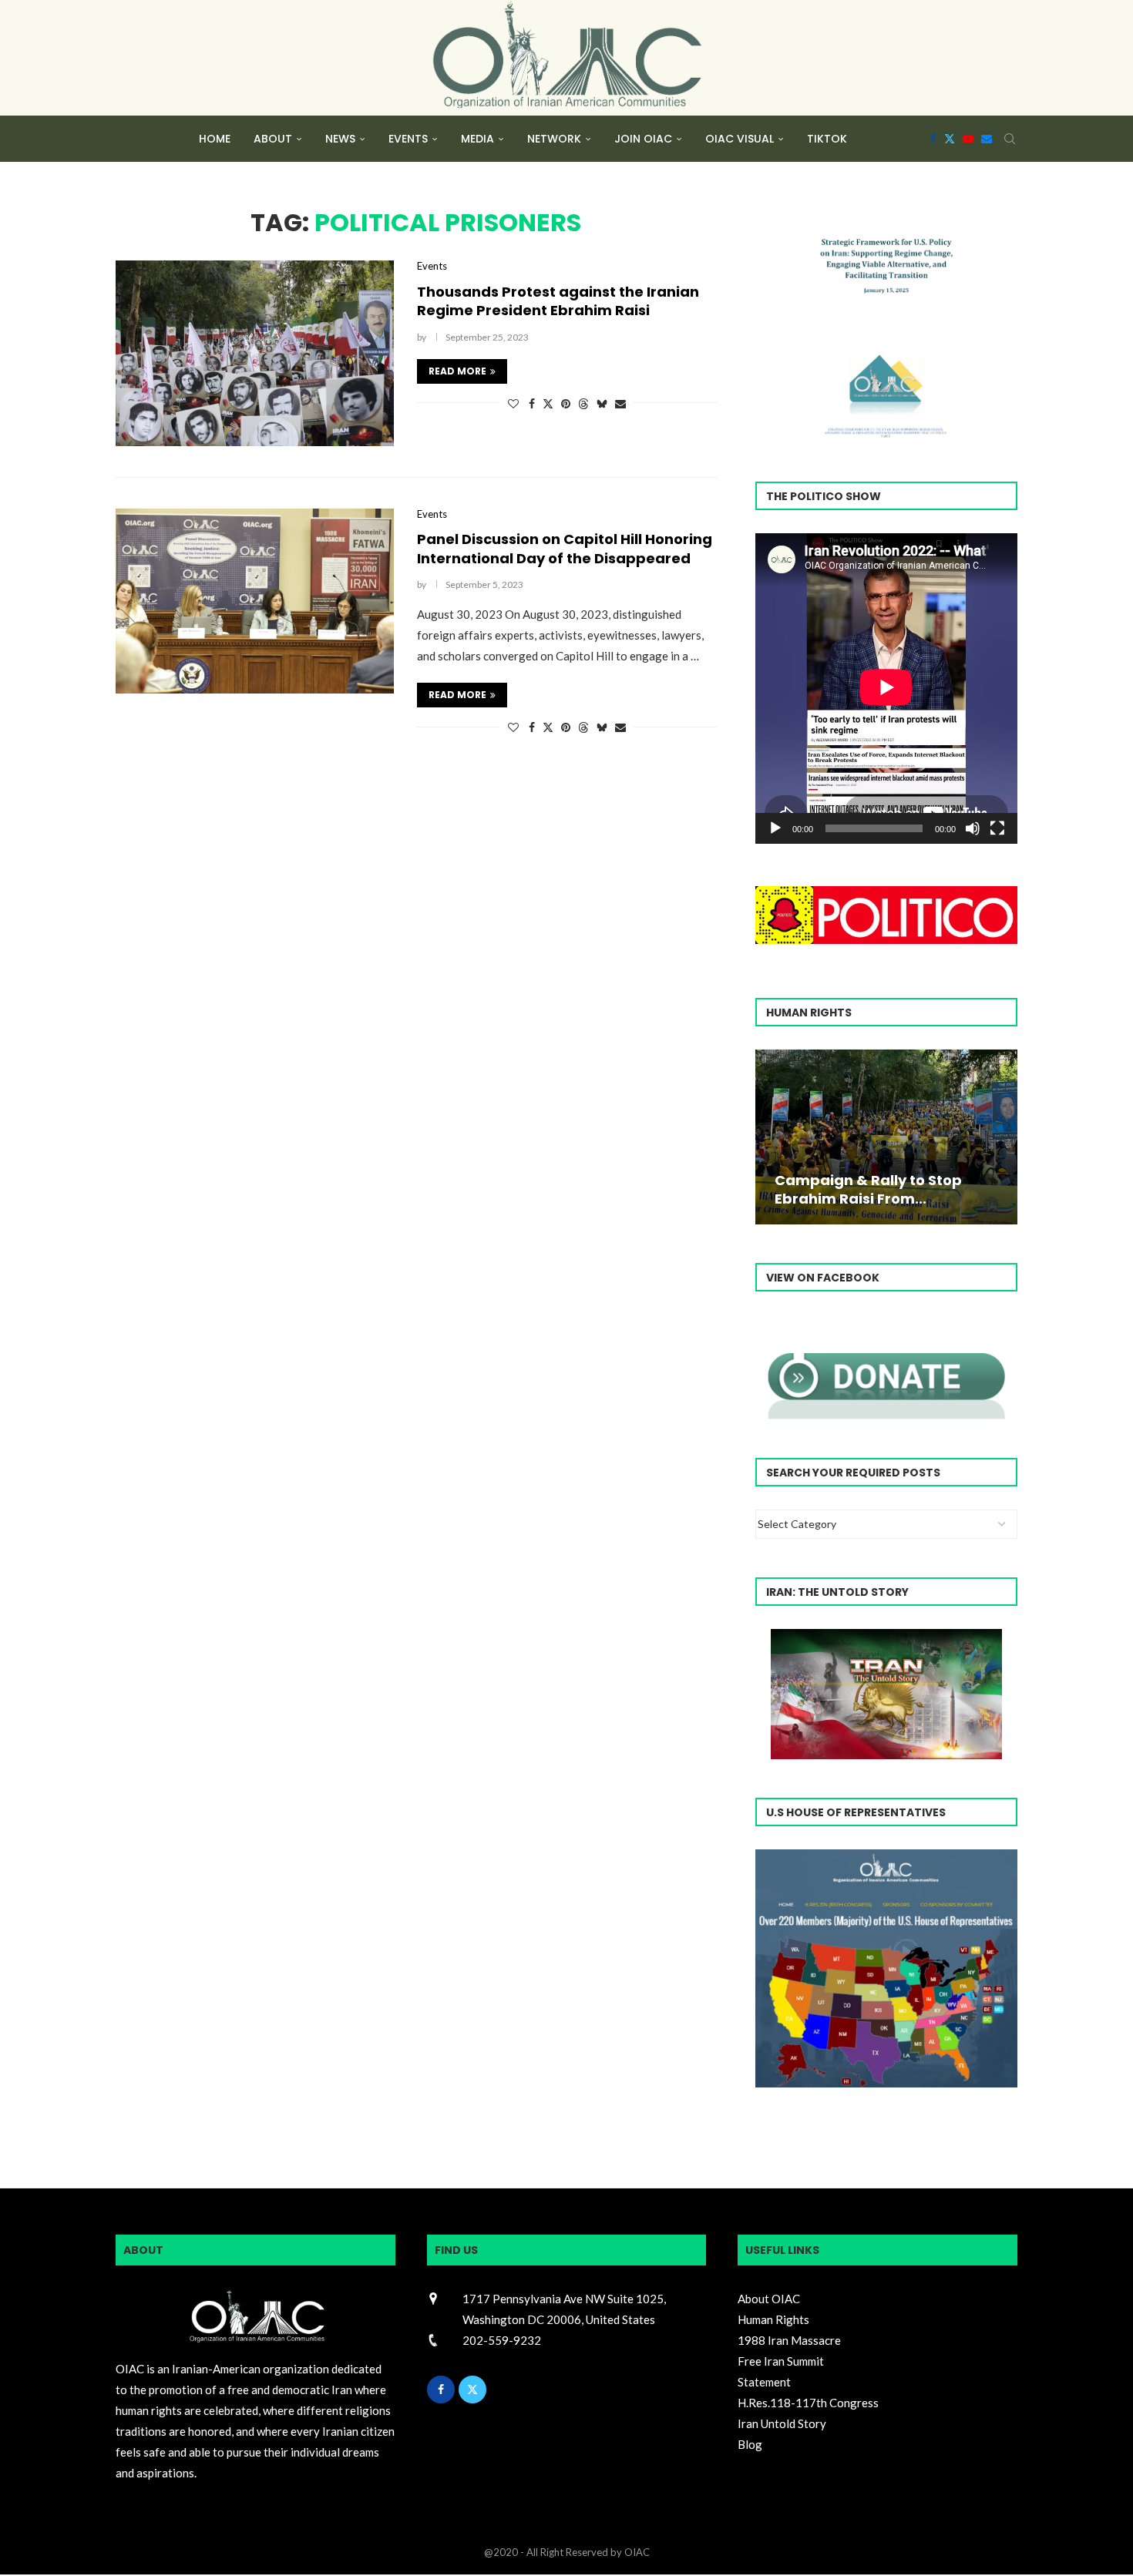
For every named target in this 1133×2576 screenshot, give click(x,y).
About (273, 139)
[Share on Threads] (583, 403)
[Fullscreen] (997, 828)
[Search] (1010, 139)
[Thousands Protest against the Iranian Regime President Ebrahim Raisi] (255, 353)
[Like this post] (513, 403)
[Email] (987, 139)
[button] (769, 1136)
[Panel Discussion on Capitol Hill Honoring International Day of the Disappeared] (255, 601)
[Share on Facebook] (532, 403)
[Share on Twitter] (548, 403)
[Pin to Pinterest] (566, 403)
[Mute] (973, 828)
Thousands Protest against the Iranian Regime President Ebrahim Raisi (558, 301)
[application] (886, 689)
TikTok (827, 139)
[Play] (775, 828)
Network (554, 139)
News (340, 139)
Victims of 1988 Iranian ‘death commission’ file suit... (883, 1189)
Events (408, 139)
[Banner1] (886, 1968)
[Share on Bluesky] (602, 403)
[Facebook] (933, 139)
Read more (457, 371)
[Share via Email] (620, 403)
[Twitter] (950, 139)
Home (215, 139)
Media (477, 139)
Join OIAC (643, 139)
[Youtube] (968, 139)
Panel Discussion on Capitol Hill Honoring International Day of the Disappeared (565, 548)
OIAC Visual (740, 139)
